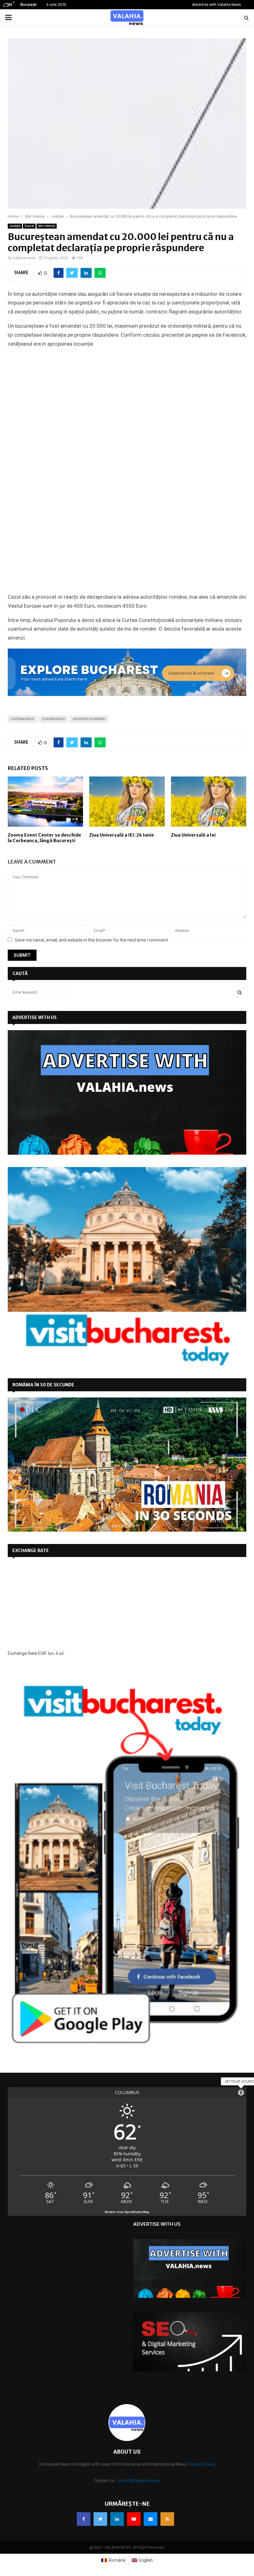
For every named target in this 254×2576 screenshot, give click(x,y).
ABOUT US (127, 2452)
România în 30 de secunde (43, 1385)
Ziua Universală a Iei (193, 835)
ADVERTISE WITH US (35, 1017)
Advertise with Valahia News (217, 5)
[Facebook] (84, 2519)
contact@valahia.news (139, 2481)
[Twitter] (100, 2519)
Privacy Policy (202, 2464)
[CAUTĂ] (240, 992)
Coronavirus (22, 719)
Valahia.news (24, 258)
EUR (42, 1653)
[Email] (151, 2519)
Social (29, 226)
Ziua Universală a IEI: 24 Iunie (122, 835)
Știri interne (47, 226)
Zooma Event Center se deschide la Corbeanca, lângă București (44, 838)
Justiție (15, 226)
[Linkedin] (117, 2519)
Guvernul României (89, 719)
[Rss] (167, 2519)
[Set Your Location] (241, 2093)
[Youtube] (134, 2519)
